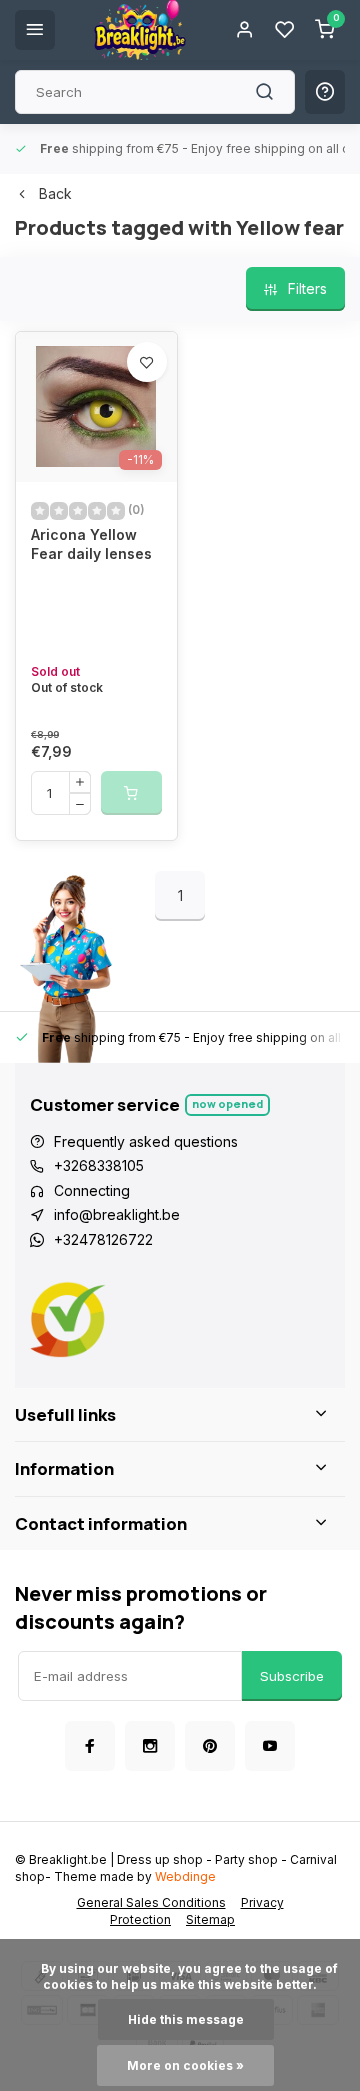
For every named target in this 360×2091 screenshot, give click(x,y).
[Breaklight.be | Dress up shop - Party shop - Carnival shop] (140, 30)
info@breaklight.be (117, 1214)
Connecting (92, 1190)
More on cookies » (185, 2065)
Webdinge (185, 1876)
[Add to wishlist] (147, 362)
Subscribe (292, 1676)
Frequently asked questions (146, 1141)
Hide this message (186, 2019)
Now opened (227, 1103)
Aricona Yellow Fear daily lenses (91, 544)
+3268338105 (99, 1165)
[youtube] (270, 1746)
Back (55, 193)
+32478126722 (103, 1239)
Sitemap (210, 1919)
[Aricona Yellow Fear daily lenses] (96, 407)
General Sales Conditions (151, 1902)
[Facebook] (90, 1746)
